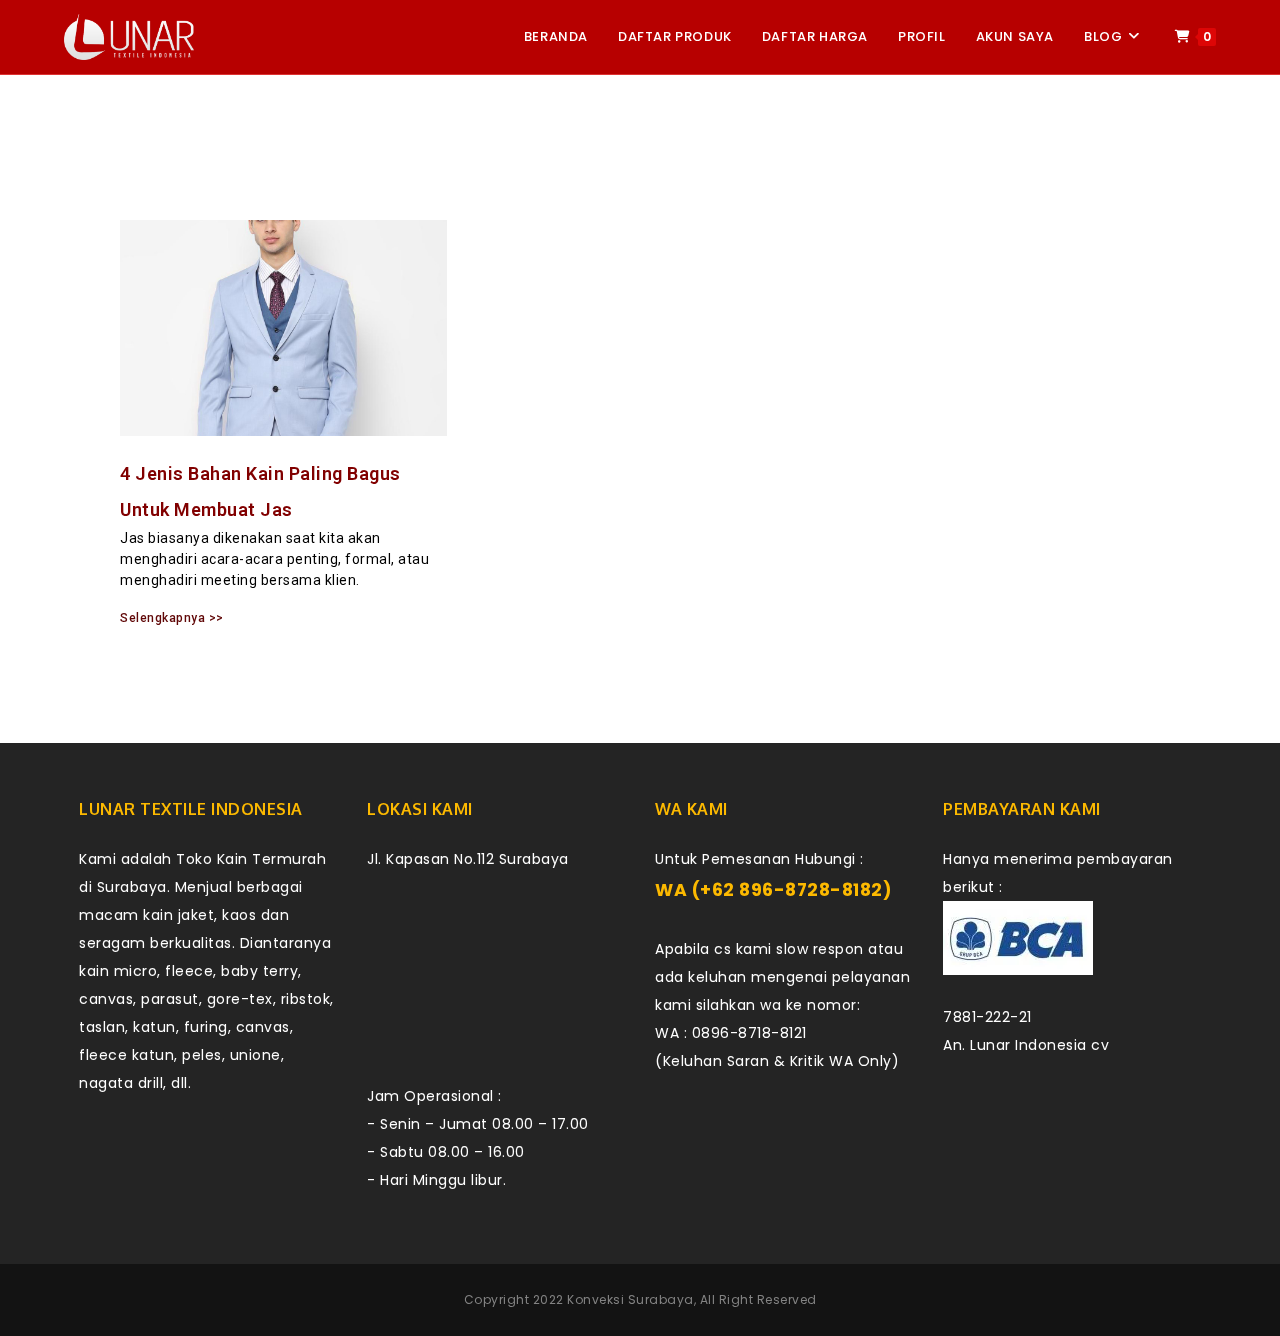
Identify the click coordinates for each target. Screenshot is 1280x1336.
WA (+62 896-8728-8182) (773, 890)
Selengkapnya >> (172, 618)
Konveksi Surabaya (630, 1299)
